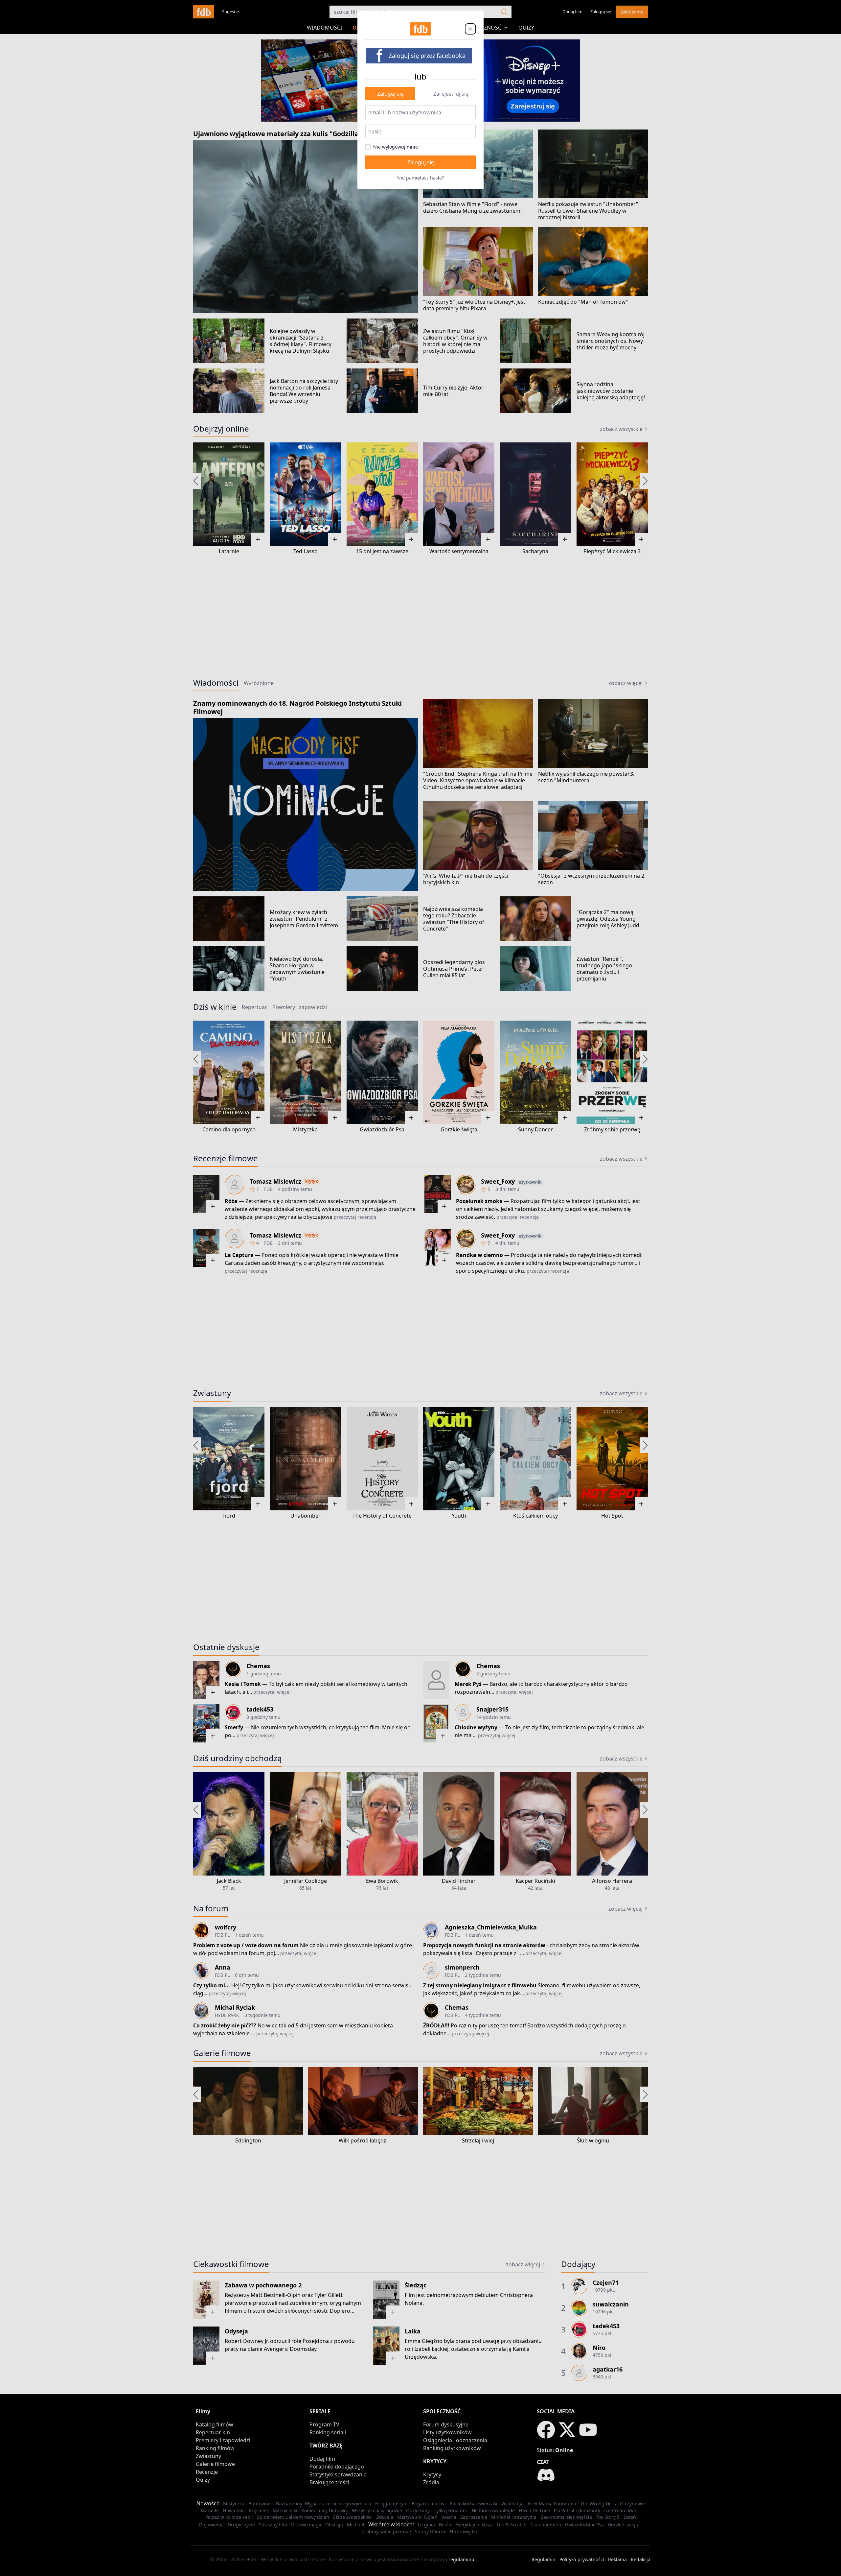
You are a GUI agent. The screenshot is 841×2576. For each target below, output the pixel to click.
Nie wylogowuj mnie (396, 147)
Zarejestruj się (451, 94)
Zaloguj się (390, 94)
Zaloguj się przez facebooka (427, 56)
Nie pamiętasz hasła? (420, 178)
